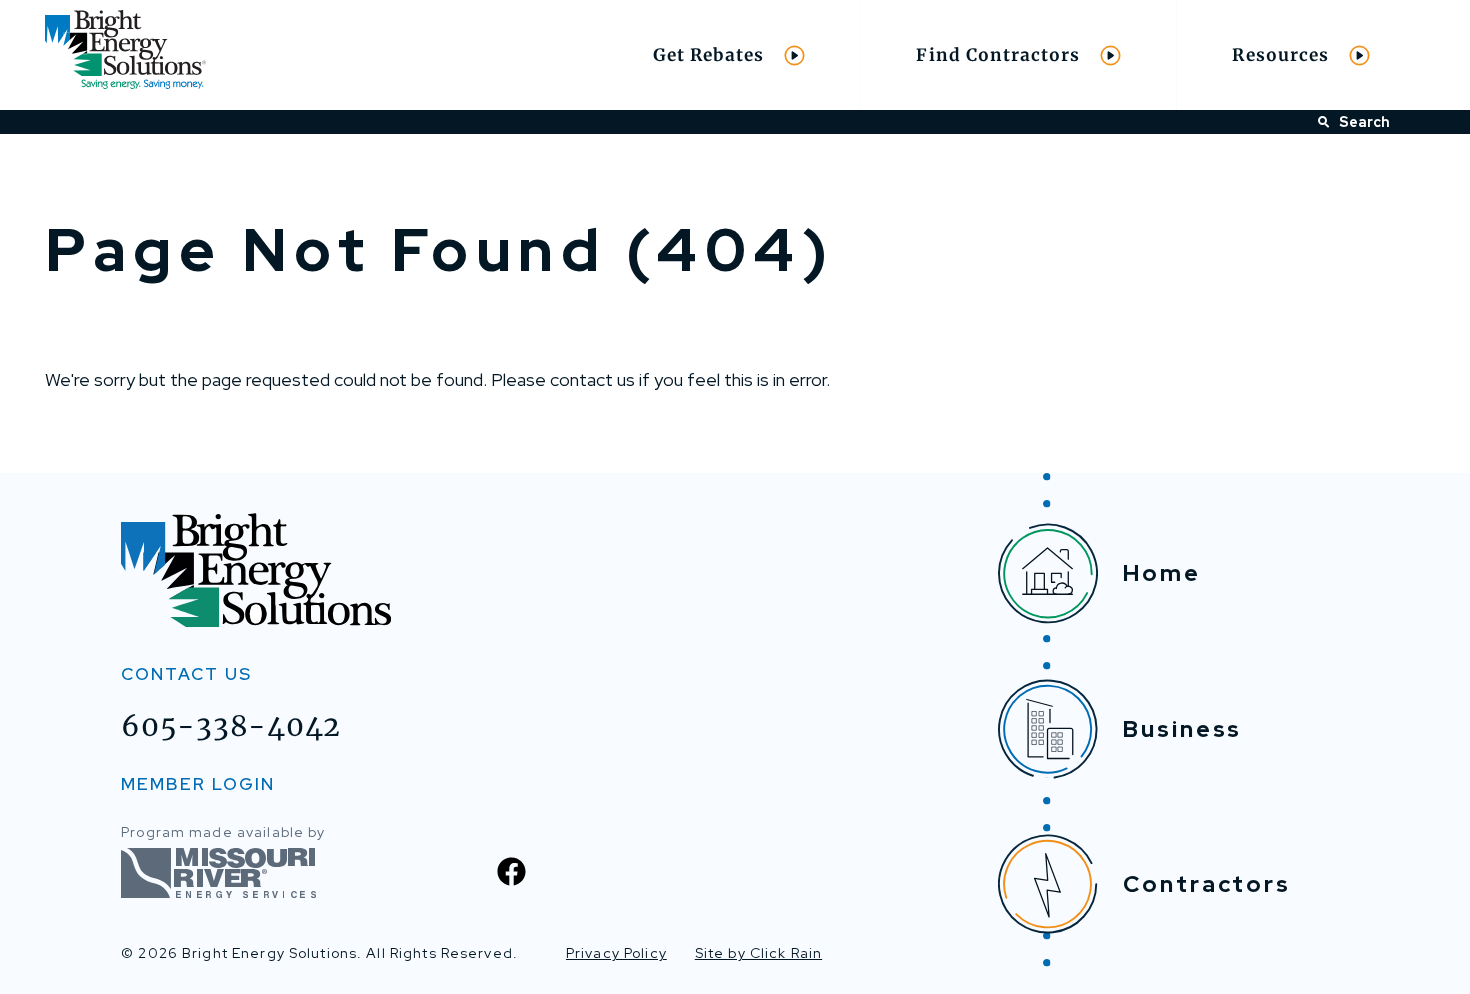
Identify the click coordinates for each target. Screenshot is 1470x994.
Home (1162, 573)
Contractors (1207, 884)
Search (1364, 122)
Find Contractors (998, 55)
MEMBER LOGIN (198, 784)
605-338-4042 (231, 726)
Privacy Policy (616, 953)
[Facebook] (511, 871)
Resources (1280, 55)
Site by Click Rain (758, 953)
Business (1182, 729)
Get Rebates (709, 55)
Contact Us (186, 674)
